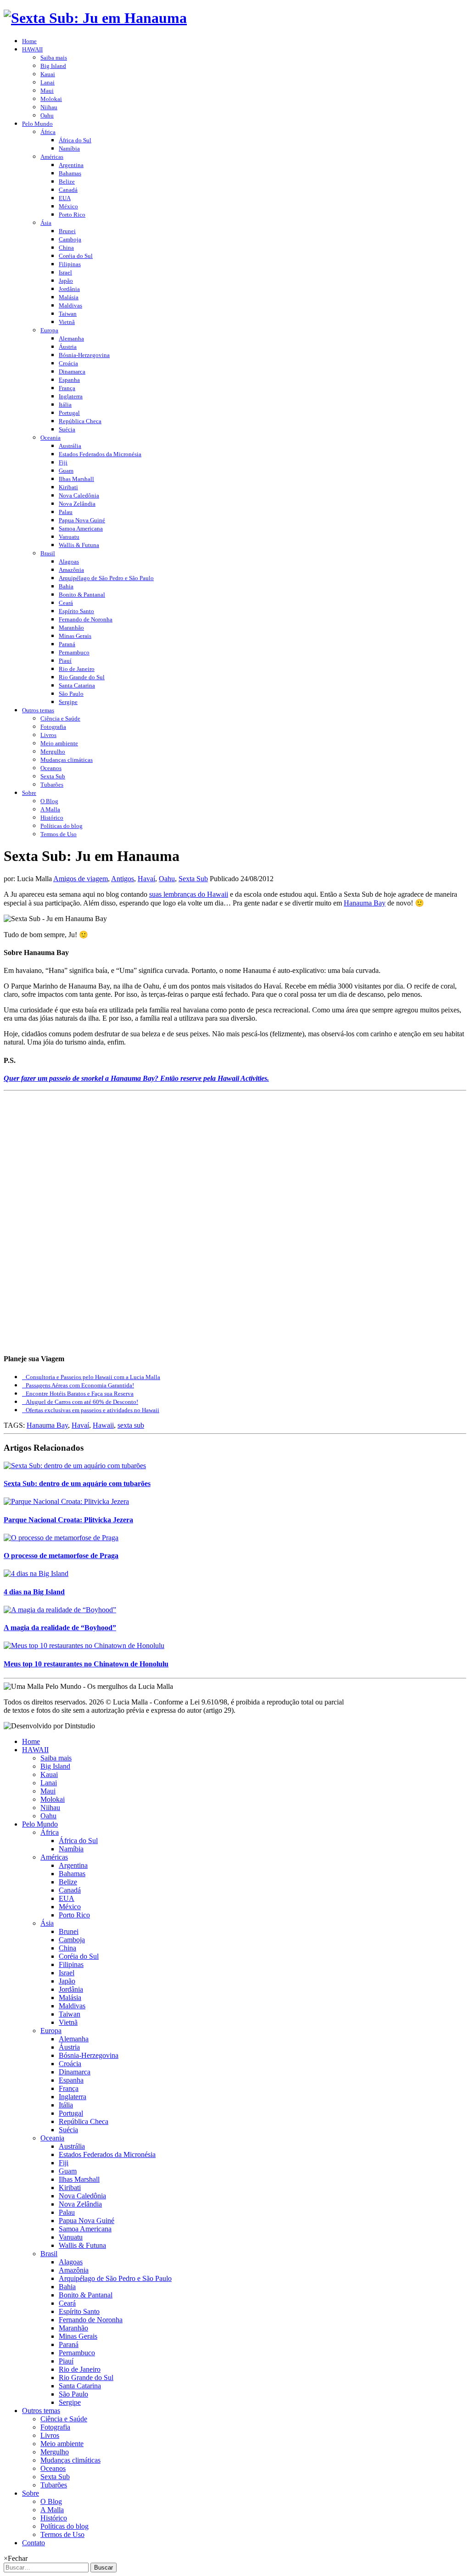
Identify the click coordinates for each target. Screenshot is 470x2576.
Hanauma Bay (365, 903)
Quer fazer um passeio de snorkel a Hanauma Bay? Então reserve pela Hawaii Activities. (136, 1078)
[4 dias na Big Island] (36, 1573)
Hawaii (103, 1425)
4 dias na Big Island (34, 1592)
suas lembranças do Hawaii (189, 894)
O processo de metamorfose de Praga (61, 1556)
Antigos (123, 879)
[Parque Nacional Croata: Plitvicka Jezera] (66, 1501)
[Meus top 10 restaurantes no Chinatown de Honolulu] (84, 1646)
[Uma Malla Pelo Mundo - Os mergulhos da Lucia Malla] (95, 18)
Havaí (146, 879)
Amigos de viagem (81, 879)
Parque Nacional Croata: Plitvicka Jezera (68, 1520)
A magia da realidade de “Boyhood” (60, 1628)
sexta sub (131, 1425)
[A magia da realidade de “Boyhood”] (60, 1610)
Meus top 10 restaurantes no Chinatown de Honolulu (86, 1664)
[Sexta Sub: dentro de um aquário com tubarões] (75, 1466)
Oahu (167, 879)
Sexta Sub (193, 879)
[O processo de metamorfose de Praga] (61, 1538)
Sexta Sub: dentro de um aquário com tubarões (77, 1484)
